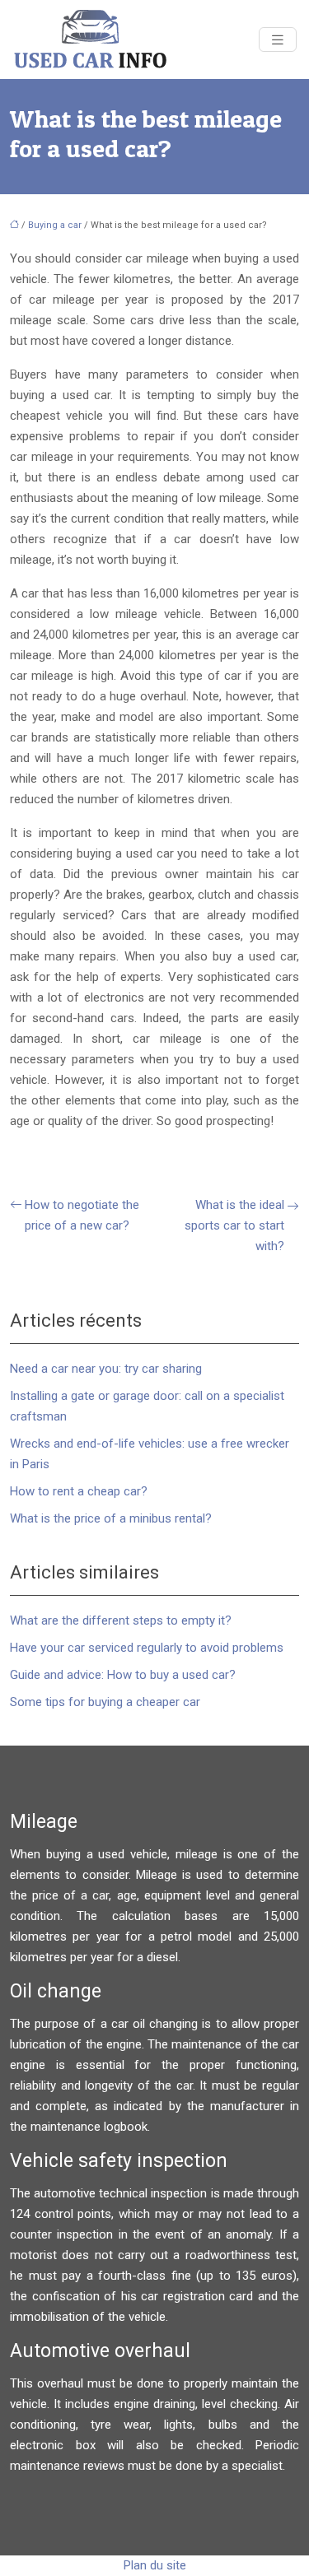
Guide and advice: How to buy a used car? (123, 1675)
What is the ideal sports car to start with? (234, 1225)
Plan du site (155, 2565)
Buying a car (55, 225)
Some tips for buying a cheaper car (105, 1702)
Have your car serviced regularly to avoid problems (147, 1648)
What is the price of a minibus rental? (111, 1518)
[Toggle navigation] (278, 40)
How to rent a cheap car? (79, 1491)
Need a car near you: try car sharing (106, 1369)
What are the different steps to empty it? (121, 1620)
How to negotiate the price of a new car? (82, 1215)
